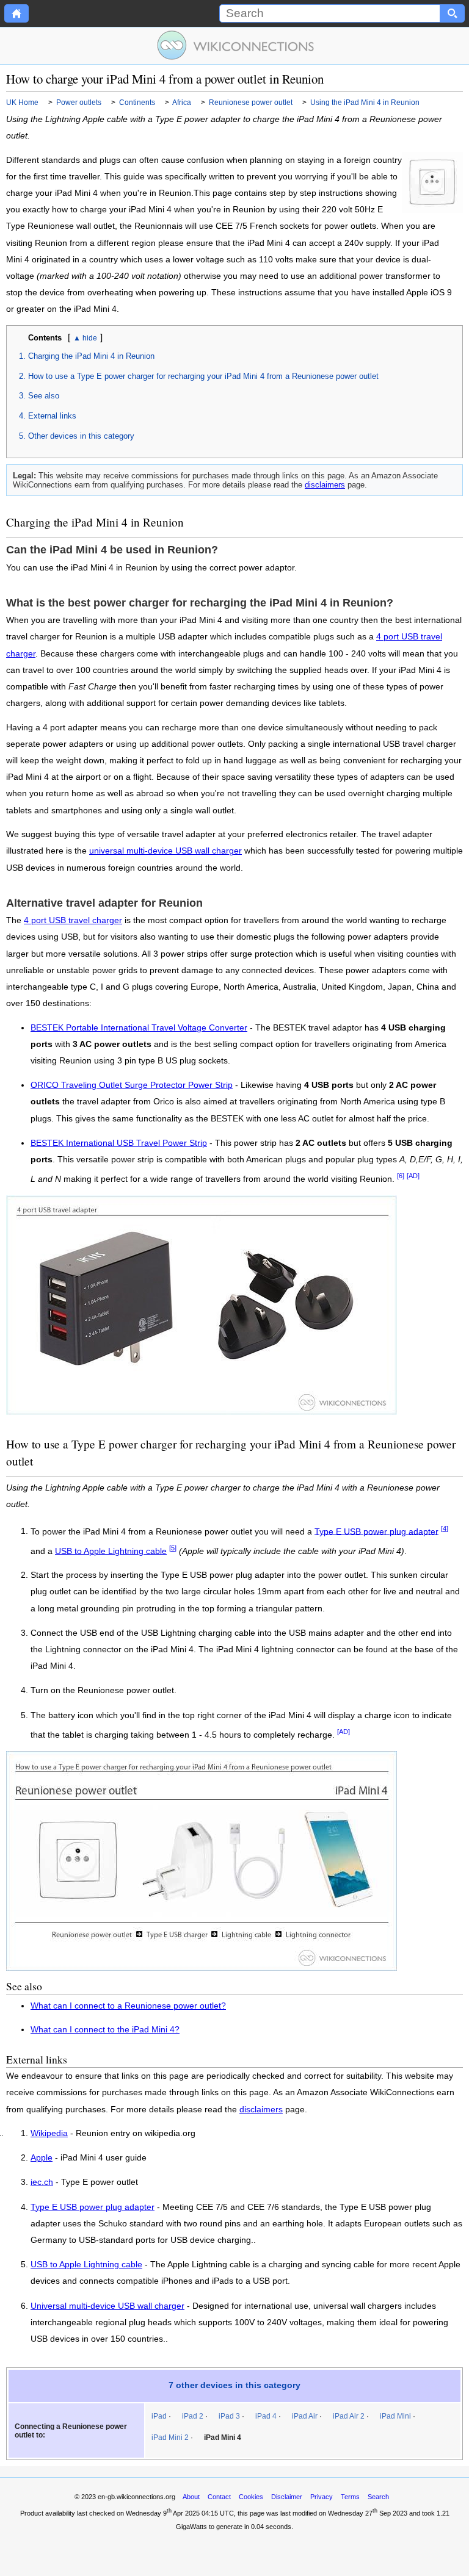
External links (52, 416)
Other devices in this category (81, 436)
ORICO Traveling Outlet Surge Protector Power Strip (132, 1085)
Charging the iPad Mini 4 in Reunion (91, 356)
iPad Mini (395, 2416)
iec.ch (42, 2182)
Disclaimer (287, 2497)
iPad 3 (229, 2416)
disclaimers (325, 485)
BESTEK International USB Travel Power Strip (119, 1143)
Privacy (322, 2497)
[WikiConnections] (235, 45)
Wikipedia (49, 2134)
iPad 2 (193, 2416)
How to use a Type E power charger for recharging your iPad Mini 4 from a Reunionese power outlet (203, 376)
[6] (401, 1176)
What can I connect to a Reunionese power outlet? (128, 2006)
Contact (219, 2497)
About (191, 2497)
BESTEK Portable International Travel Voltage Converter (139, 1028)
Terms (350, 2497)
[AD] (413, 1176)
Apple (42, 2158)
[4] (445, 1528)
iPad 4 (266, 2416)
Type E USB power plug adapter (376, 1531)
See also (44, 396)
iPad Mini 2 (170, 2437)
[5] (173, 1548)
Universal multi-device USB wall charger (107, 2306)
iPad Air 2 (349, 2416)
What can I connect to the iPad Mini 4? (105, 2030)
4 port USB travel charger (73, 920)
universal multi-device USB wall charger (165, 851)
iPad (159, 2416)
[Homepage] (16, 13)
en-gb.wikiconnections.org (136, 2497)
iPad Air (305, 2416)
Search (378, 2497)
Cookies (251, 2497)
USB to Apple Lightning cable (111, 1551)
